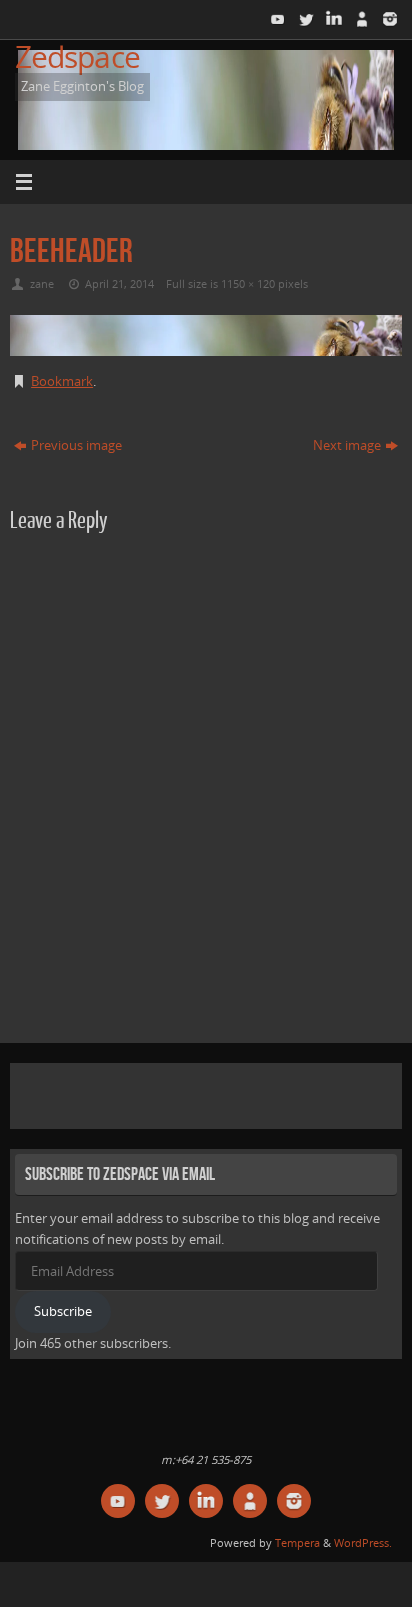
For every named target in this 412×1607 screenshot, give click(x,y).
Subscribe (63, 1311)
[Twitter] (304, 19)
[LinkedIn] (332, 19)
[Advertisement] (213, 1093)
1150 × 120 (248, 283)
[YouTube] (276, 19)
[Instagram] (388, 19)
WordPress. (363, 1542)
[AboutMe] (360, 19)
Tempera (297, 1542)
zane (42, 283)
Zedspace (77, 56)
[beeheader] (206, 335)
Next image (347, 445)
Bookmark (62, 381)
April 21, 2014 (119, 283)
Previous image (76, 445)
